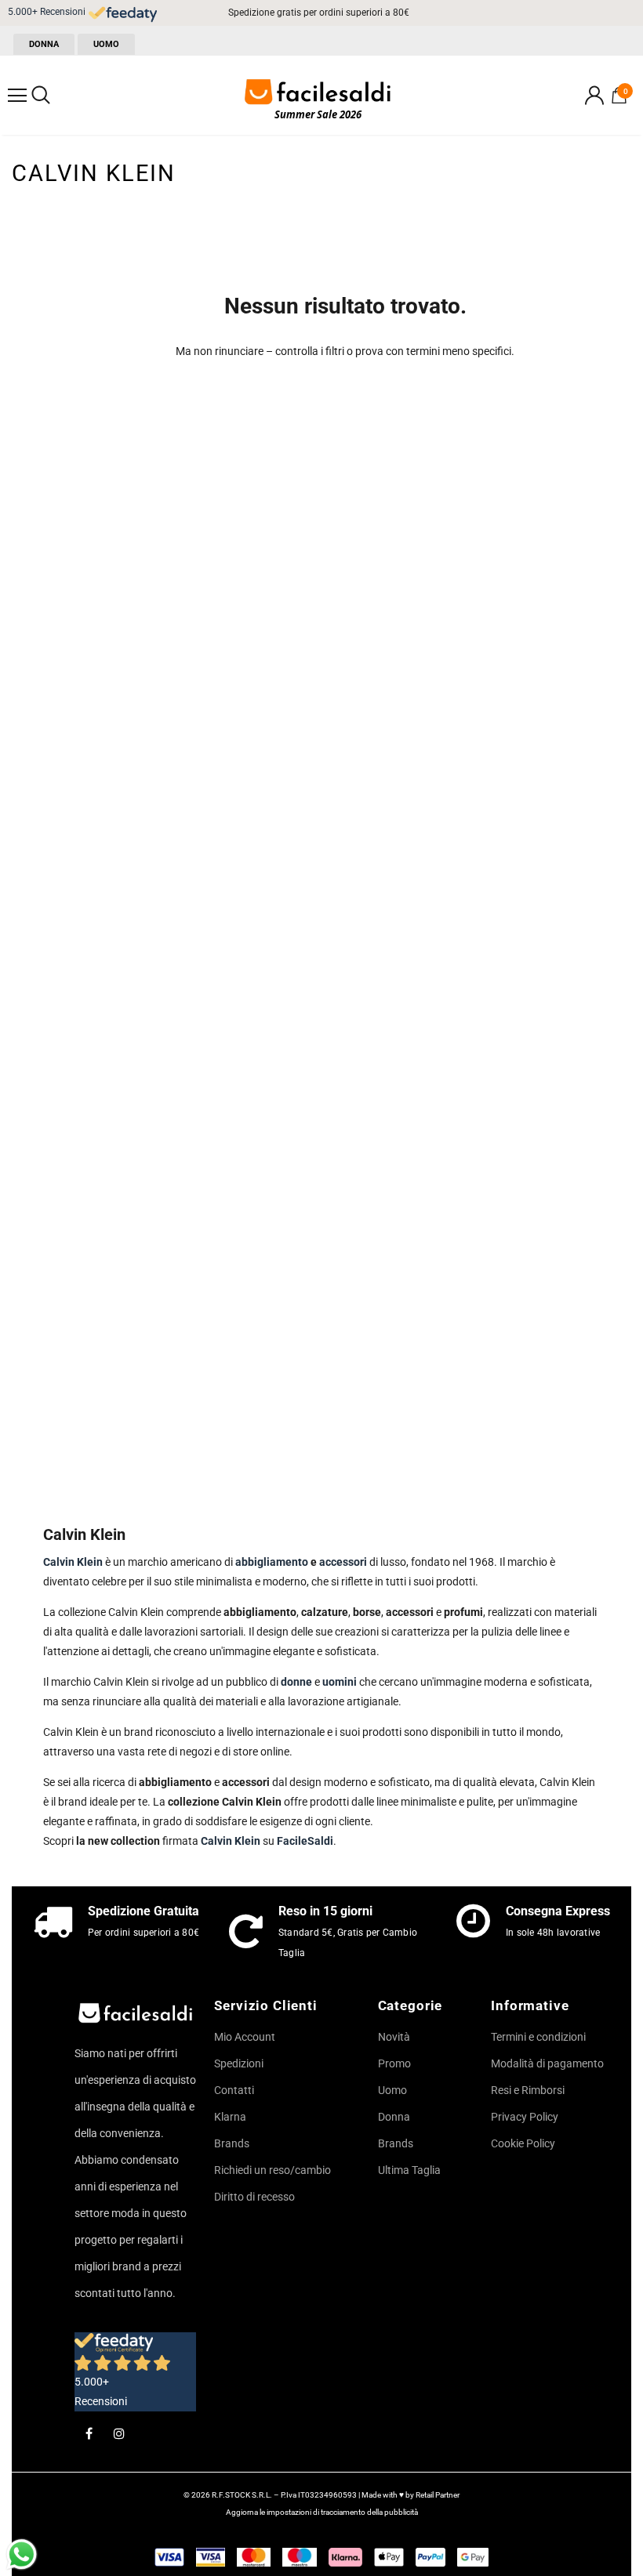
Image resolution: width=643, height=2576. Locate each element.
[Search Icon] (41, 96)
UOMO (106, 44)
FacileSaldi (305, 1841)
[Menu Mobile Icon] (17, 96)
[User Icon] (594, 95)
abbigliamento (273, 1562)
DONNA (44, 44)
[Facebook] (89, 2433)
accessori (343, 1562)
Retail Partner (438, 2495)
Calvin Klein (231, 1841)
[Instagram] (119, 2433)
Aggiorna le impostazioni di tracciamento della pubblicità (322, 2512)
